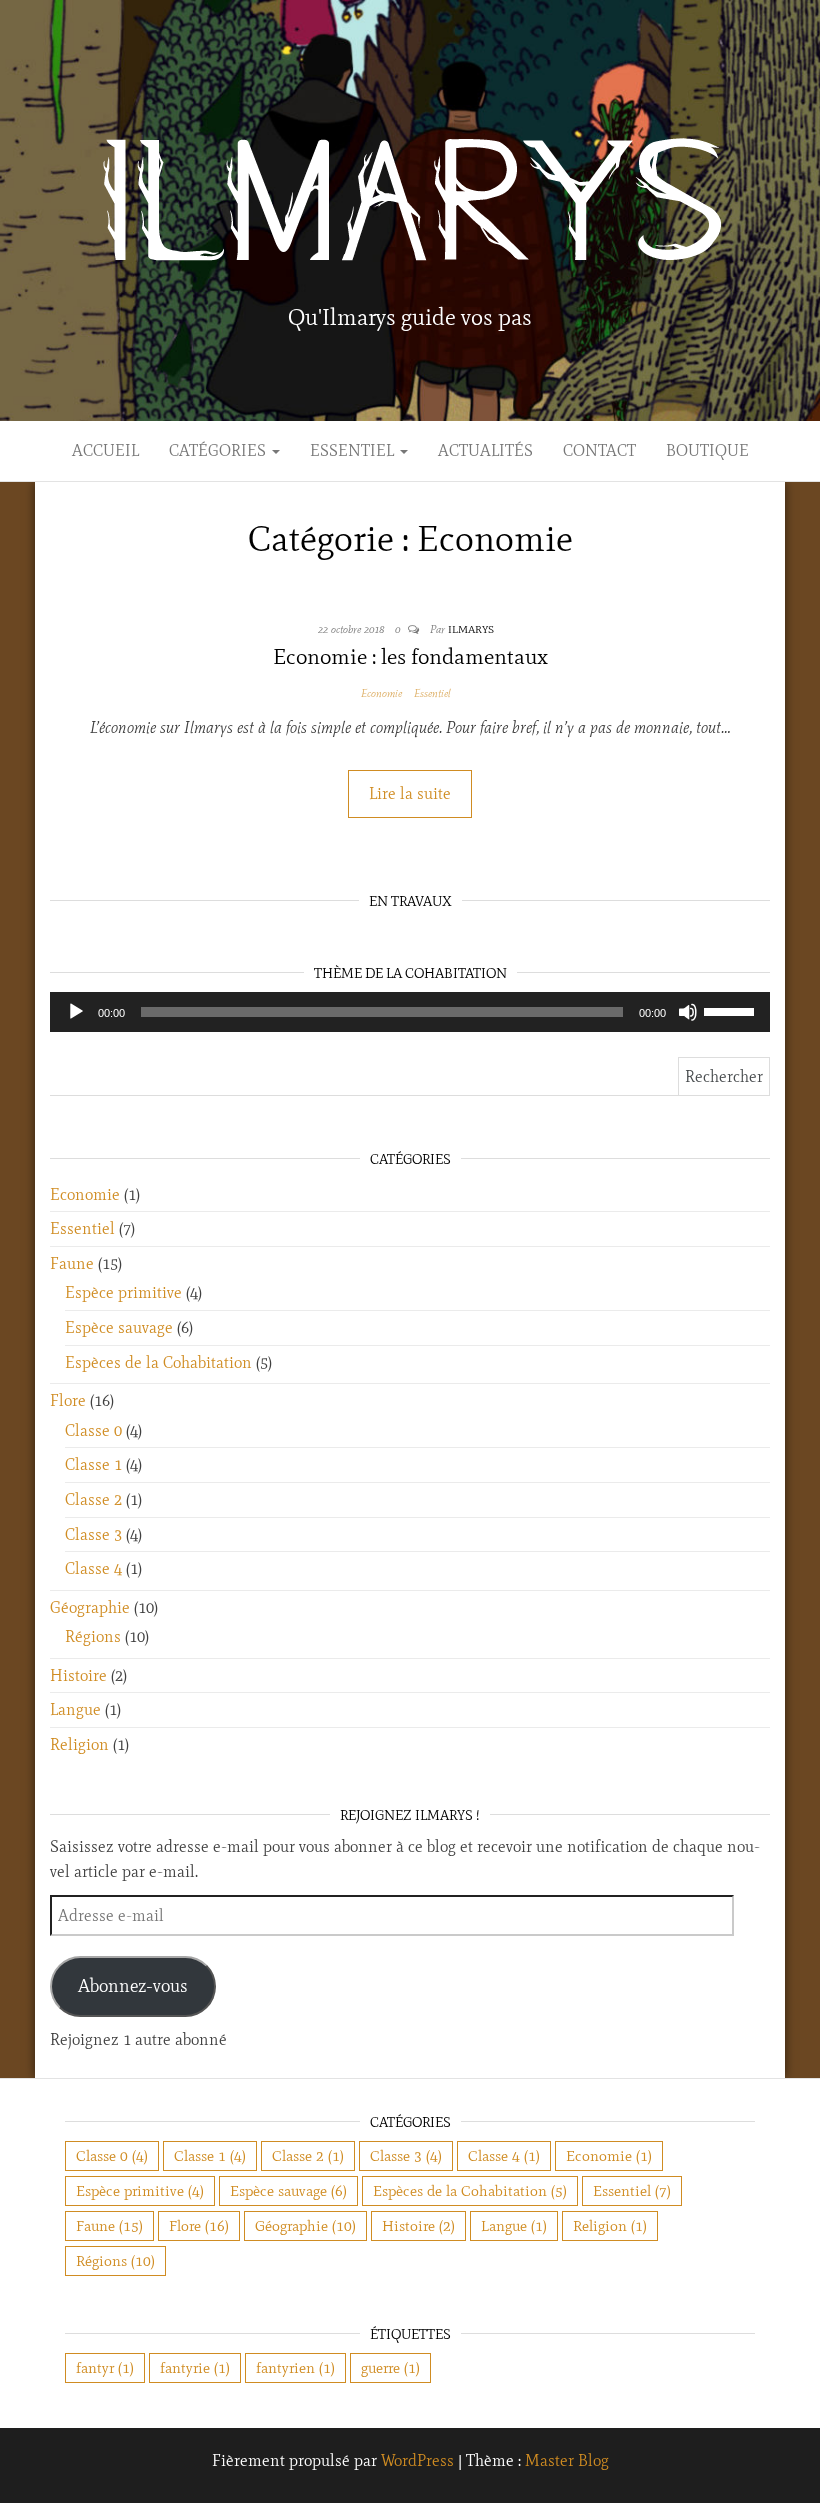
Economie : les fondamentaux (410, 656)
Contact (599, 450)
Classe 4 (93, 1568)
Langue (75, 1709)
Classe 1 (93, 1464)
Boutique (707, 450)
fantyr (105, 2368)
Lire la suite (410, 793)
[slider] (732, 1010)
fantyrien (295, 2368)
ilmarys (471, 629)
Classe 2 (93, 1499)
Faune (72, 1263)
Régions (93, 1636)
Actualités (485, 450)
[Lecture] (76, 1012)
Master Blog (567, 2460)
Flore (68, 1400)
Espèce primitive (123, 1292)
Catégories (219, 450)
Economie (381, 693)
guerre (390, 2368)
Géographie (90, 1607)
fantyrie (195, 2368)
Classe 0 (93, 1430)
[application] (410, 1012)
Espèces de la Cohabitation (158, 1362)
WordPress (417, 2460)
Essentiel (354, 450)
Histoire (78, 1675)
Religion (79, 1744)
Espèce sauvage (119, 1327)
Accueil (105, 450)
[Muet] (688, 1012)
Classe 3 (93, 1534)
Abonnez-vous (133, 1986)
